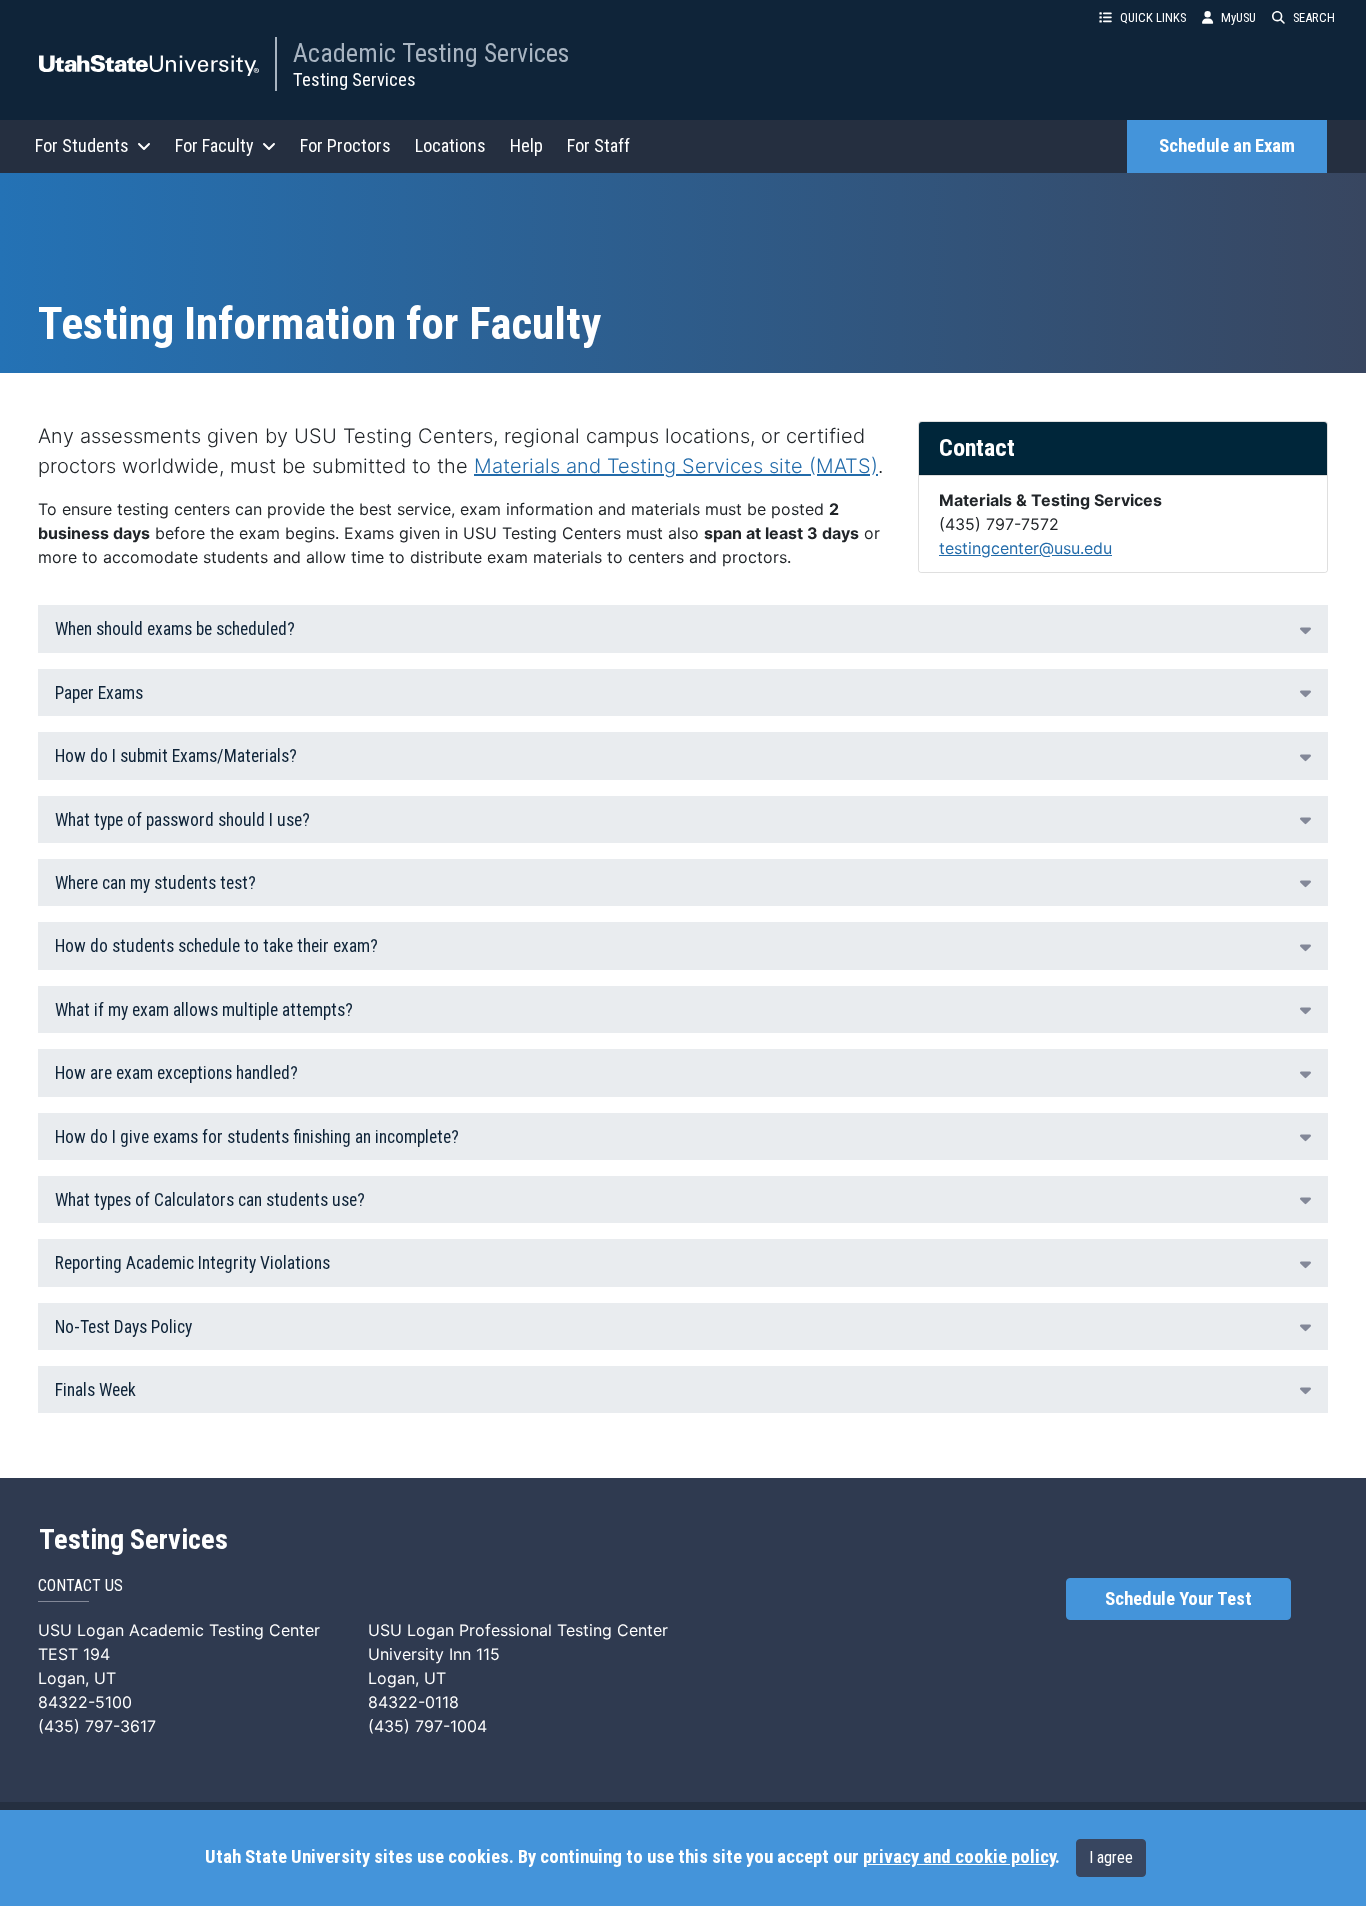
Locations (450, 145)
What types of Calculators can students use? (210, 1200)
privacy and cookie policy (959, 1857)
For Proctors (345, 145)
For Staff (598, 145)
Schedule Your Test (1178, 1599)
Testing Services (354, 79)
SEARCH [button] (1314, 17)
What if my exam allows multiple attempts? (204, 1010)
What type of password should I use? (182, 820)
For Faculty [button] (214, 145)
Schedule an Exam (1227, 146)
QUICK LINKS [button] (1153, 17)
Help (526, 145)
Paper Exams (99, 693)
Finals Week (95, 1390)
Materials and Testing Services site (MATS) (676, 466)
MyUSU (1238, 17)
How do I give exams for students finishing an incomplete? (257, 1137)
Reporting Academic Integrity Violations (192, 1263)
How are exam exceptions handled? (176, 1073)
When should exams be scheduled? (175, 629)
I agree (1111, 1857)
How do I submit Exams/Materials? (176, 756)
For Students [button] (82, 145)
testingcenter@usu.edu (1025, 548)
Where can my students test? (155, 883)
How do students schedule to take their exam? (216, 946)
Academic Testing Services (431, 53)
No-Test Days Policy (123, 1327)
